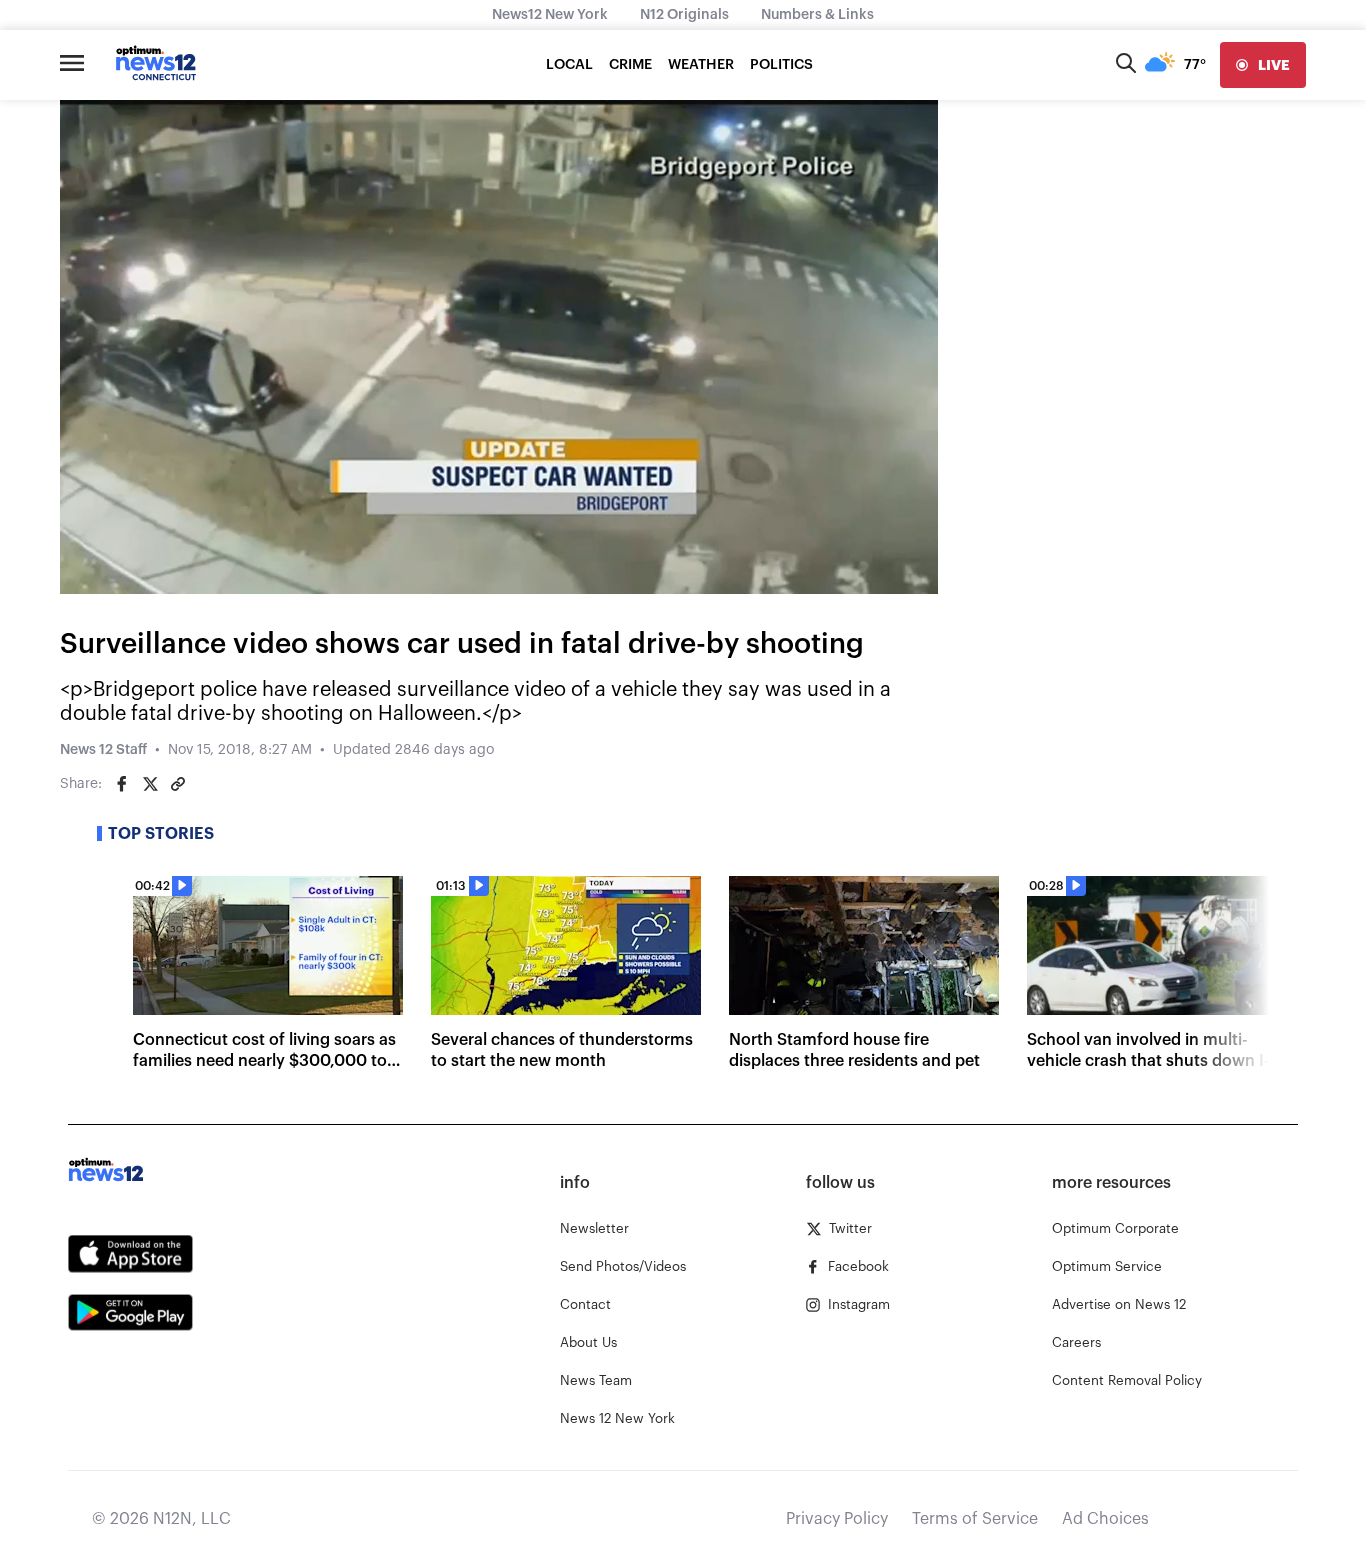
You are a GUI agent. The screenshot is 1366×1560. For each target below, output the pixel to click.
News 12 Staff (103, 750)
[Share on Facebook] (122, 784)
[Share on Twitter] (150, 784)
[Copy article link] (178, 784)
